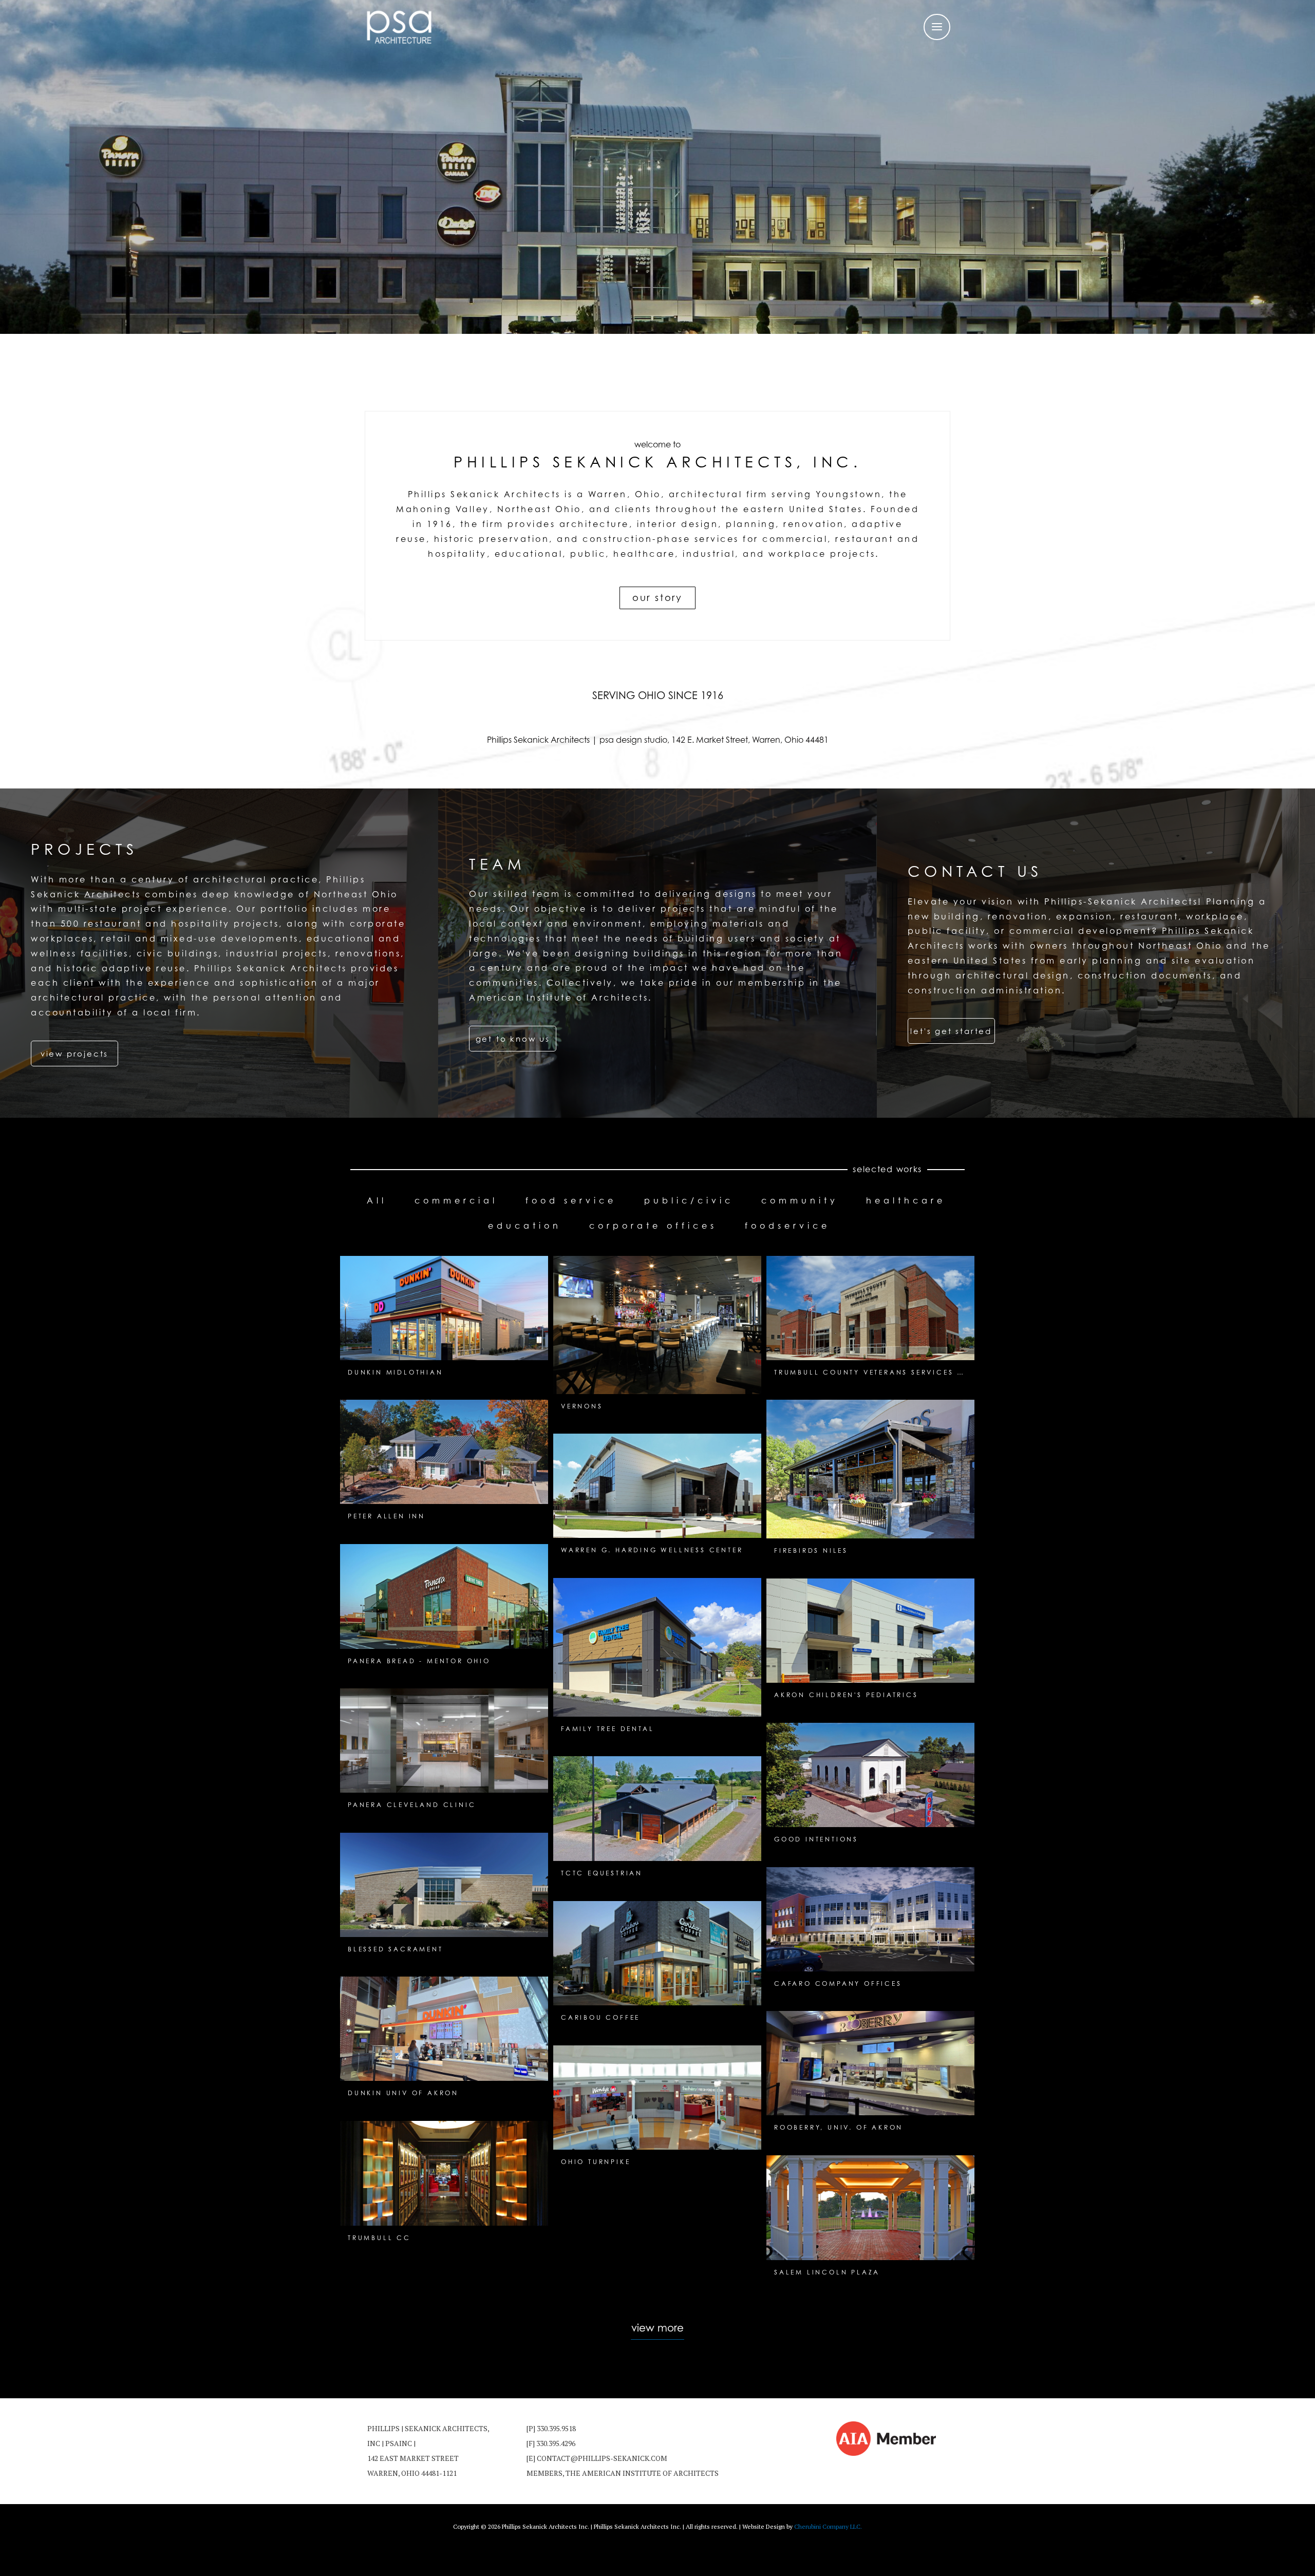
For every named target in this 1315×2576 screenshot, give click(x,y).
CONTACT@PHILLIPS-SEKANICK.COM (602, 2458)
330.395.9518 (556, 2428)
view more (657, 2328)
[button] (74, 1054)
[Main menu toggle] (937, 27)
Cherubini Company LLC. (828, 2526)
